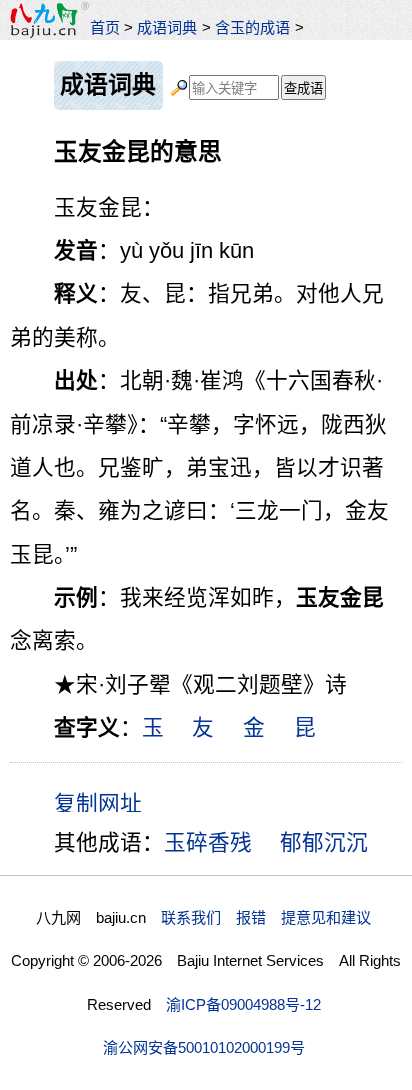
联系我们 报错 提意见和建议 (266, 917)
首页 (105, 27)
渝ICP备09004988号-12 (243, 1004)
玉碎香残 (208, 842)
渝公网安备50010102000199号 (204, 1047)
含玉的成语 (252, 27)
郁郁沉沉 (324, 842)
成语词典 (167, 27)
